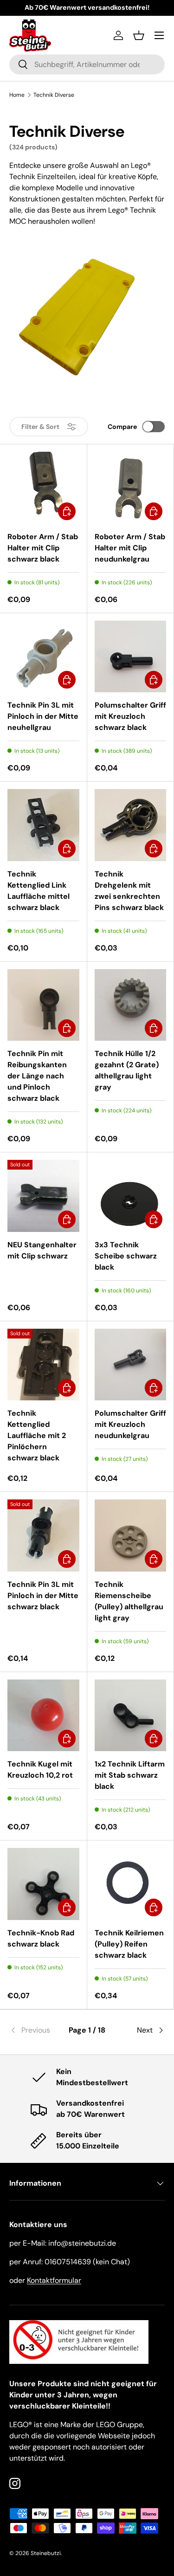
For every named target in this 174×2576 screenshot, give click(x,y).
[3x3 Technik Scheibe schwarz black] (131, 1196)
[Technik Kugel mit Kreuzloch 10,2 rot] (43, 1716)
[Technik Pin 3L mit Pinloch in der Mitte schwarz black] (43, 1536)
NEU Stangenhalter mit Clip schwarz (42, 1250)
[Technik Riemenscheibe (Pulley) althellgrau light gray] (131, 1536)
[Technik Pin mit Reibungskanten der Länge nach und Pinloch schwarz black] (43, 1005)
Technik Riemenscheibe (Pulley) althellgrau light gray (129, 1601)
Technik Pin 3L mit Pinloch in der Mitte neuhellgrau (43, 716)
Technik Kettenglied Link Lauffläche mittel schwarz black (39, 891)
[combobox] (87, 64)
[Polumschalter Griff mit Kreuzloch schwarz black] (131, 657)
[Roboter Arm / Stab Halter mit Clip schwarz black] (43, 488)
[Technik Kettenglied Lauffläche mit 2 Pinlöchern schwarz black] (43, 1365)
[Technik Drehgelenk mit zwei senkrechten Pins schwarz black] (131, 825)
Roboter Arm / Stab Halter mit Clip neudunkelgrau (130, 548)
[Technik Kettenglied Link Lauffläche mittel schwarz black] (43, 825)
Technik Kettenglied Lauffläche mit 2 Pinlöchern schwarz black (37, 1435)
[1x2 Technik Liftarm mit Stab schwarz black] (131, 1716)
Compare (122, 427)
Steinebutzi (46, 2553)
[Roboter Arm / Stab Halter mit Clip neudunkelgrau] (131, 488)
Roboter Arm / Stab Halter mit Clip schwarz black (43, 548)
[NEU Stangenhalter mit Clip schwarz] (43, 1196)
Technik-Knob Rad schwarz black (41, 1938)
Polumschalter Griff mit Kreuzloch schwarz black (130, 716)
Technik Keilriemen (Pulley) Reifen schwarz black (129, 1944)
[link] (35, 2030)
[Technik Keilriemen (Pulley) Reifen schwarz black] (131, 1884)
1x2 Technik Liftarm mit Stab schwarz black (130, 1775)
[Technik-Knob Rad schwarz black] (43, 1884)
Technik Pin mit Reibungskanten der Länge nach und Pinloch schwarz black (37, 1076)
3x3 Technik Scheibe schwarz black (126, 1256)
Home (17, 95)
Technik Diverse (54, 95)
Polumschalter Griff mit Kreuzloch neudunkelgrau (130, 1424)
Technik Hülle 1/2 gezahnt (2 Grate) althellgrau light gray (127, 1070)
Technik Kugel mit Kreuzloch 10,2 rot (40, 1770)
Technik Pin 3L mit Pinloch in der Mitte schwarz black (43, 1596)
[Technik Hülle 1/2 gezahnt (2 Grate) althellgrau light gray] (131, 1005)
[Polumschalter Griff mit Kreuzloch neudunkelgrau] (131, 1365)
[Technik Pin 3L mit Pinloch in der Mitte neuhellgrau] (43, 657)
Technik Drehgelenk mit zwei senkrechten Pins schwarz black (129, 891)
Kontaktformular (54, 2280)
